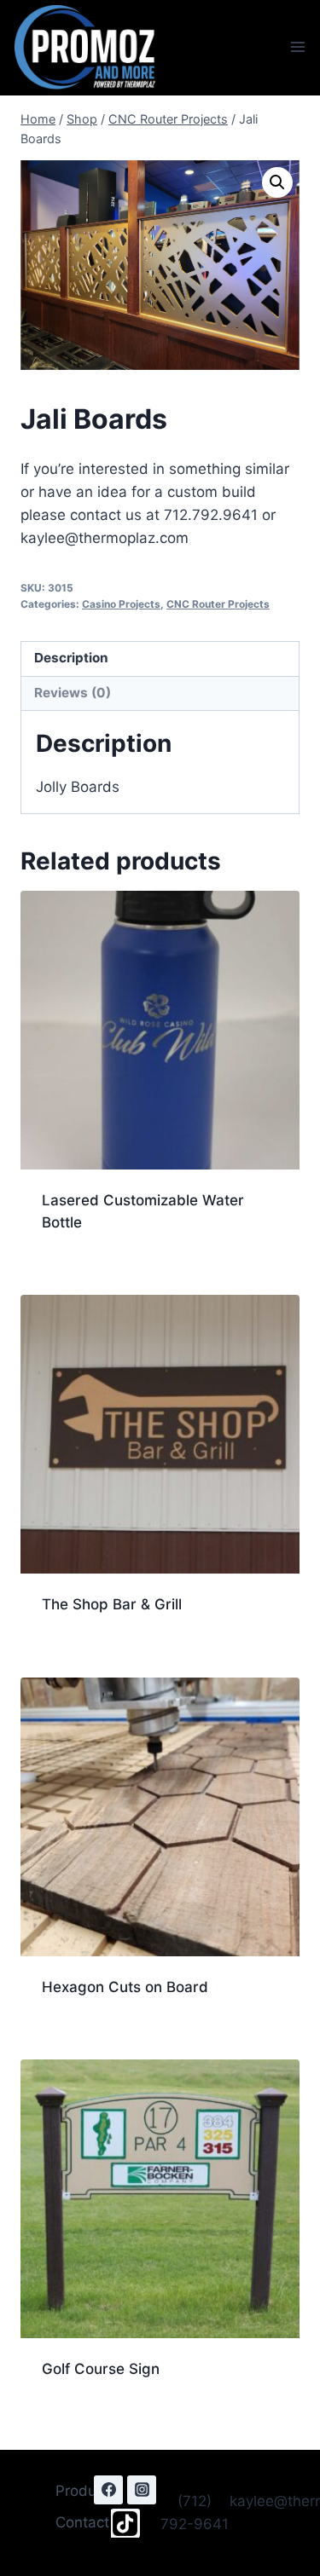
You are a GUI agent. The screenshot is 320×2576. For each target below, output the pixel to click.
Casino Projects (121, 604)
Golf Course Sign (101, 2369)
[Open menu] (297, 47)
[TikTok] (125, 2523)
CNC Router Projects (218, 604)
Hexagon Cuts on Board (125, 1987)
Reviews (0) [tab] (73, 693)
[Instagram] (142, 2490)
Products (86, 2491)
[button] (277, 182)
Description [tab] (71, 658)
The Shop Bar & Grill (112, 1604)
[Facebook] (108, 2490)
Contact (82, 2522)
